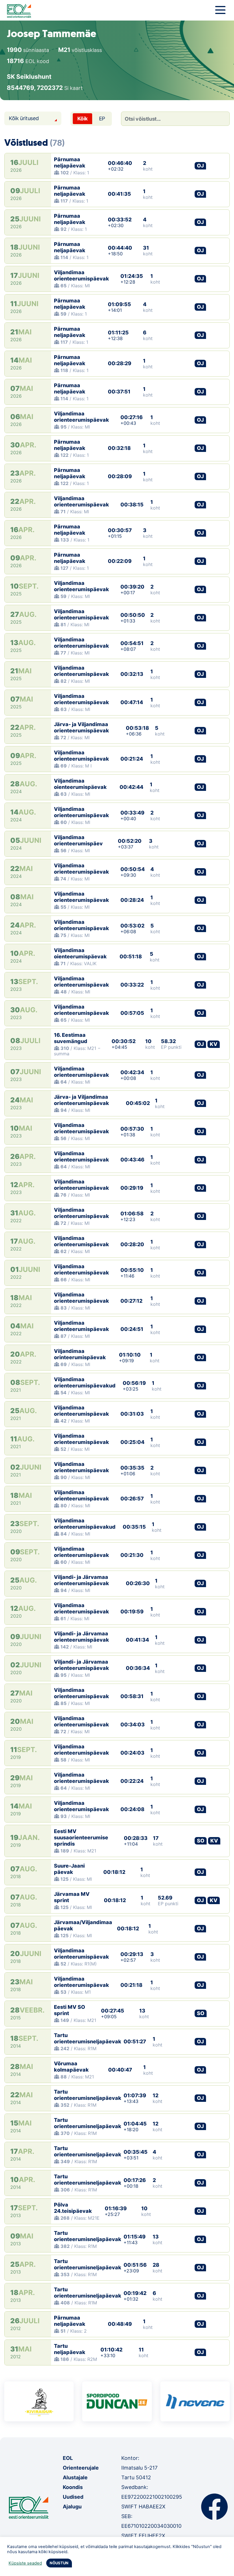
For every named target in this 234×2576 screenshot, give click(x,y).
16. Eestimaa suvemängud (71, 1038)
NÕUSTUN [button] (59, 2563)
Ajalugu (72, 2507)
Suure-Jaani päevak (69, 1869)
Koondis (73, 2487)
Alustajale (75, 2477)
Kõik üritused (24, 118)
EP (102, 119)
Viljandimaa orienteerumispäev (78, 840)
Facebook (214, 2507)
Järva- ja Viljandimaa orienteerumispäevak (81, 727)
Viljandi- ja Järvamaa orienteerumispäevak (81, 1580)
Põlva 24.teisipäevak (73, 2208)
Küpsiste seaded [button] (25, 2563)
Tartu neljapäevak (70, 2349)
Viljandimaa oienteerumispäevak (80, 784)
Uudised (73, 2497)
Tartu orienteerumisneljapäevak (88, 2038)
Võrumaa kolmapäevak (71, 2067)
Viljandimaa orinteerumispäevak (80, 1354)
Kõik (82, 119)
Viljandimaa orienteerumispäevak (81, 275)
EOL (68, 2458)
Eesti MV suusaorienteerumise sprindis (81, 1837)
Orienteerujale (81, 2468)
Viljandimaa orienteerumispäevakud (85, 1382)
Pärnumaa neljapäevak (70, 162)
